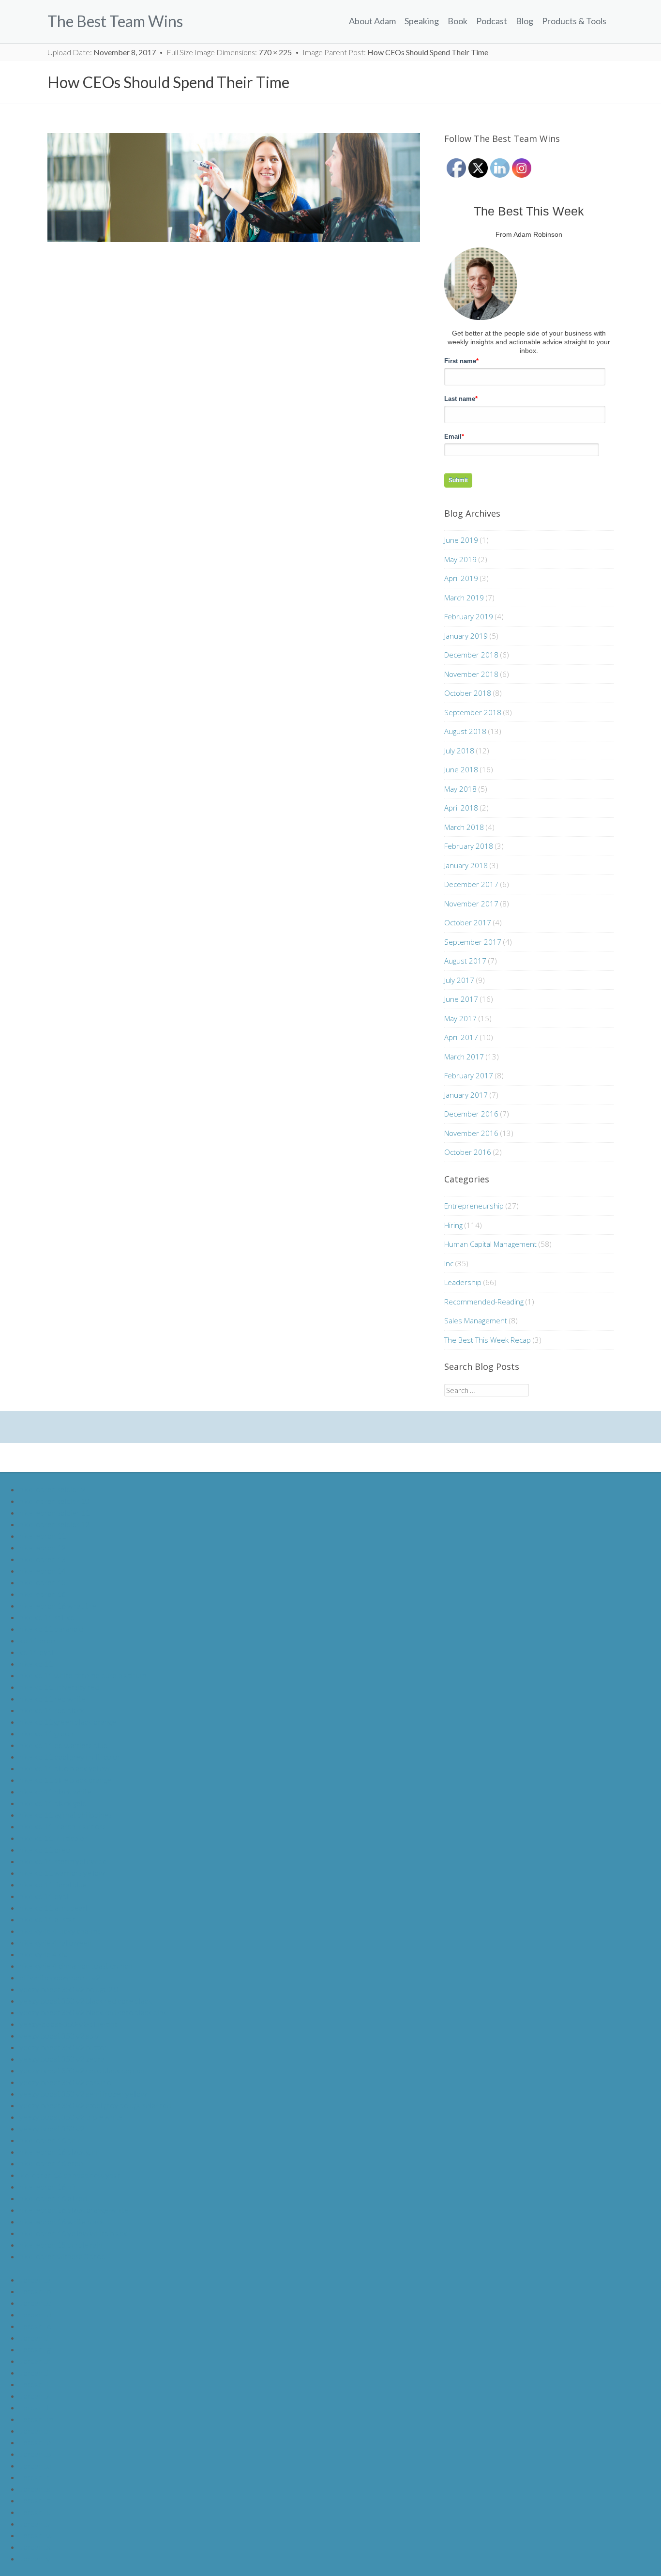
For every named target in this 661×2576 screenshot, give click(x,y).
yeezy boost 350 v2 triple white (71, 2117)
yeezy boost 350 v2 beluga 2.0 (69, 1989)
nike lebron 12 (43, 1547)
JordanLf (34, 2338)
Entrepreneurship (474, 1206)
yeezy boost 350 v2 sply (59, 2035)
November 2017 (471, 904)
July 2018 (459, 751)
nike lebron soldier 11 (54, 1512)
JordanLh (35, 2361)
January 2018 (466, 865)
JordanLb (35, 2291)
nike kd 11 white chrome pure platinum (83, 1675)
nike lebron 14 (43, 1571)
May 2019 (460, 559)
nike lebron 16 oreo (51, 2163)
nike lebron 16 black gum (60, 2152)
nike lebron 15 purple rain (61, 2245)
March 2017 (464, 1057)
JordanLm (36, 2419)
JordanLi (34, 2372)
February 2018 (469, 846)
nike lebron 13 (43, 1559)
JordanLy (35, 2558)
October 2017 (468, 922)
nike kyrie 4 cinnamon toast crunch (76, 1966)
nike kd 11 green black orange (68, 1722)
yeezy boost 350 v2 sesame (65, 2082)
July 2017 (459, 980)
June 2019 (461, 540)
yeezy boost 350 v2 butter (63, 2047)
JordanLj (34, 2384)
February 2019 (469, 616)
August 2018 (465, 731)
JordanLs (35, 2489)
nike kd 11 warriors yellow (62, 1873)
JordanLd (35, 2314)
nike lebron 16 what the (58, 1605)
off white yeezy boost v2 (60, 1977)
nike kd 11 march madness (63, 1826)
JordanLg (35, 2349)
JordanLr (35, 2477)
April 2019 (461, 578)
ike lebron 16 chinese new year (70, 2175)
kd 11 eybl (36, 1652)
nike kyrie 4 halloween (55, 1942)
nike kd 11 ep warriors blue (63, 1745)
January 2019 (466, 636)
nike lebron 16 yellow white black (73, 2233)
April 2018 (461, 808)
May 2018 (460, 789)
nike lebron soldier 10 (54, 1501)
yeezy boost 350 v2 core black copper (83, 2070)
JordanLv (35, 2523)
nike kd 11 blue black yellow (65, 1768)
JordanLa (35, 2279)
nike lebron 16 (43, 1594)
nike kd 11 (36, 1664)
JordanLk (35, 2396)
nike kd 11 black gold (53, 1803)
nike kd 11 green (46, 1733)
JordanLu (35, 2512)
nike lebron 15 (43, 1582)
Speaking (422, 21)
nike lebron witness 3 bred (62, 2256)
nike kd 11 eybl (44, 1896)
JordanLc (35, 2303)
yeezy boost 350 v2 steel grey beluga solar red (95, 2105)
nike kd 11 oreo (45, 1849)
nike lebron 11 (43, 1536)
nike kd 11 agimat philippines (66, 1815)
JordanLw (36, 2535)
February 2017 (469, 1075)
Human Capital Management (490, 1244)
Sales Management (476, 1320)
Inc (449, 1263)
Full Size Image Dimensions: (229, 52)
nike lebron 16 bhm (51, 2140)
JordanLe (35, 2326)
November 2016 (471, 1133)
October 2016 (468, 1152)
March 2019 (464, 598)
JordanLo (35, 2442)
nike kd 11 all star (47, 1919)
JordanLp (35, 2454)
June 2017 (461, 999)
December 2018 (471, 655)
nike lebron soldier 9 (52, 1489)
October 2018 (468, 693)
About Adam (372, 21)
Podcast (492, 21)
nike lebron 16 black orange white (74, 2210)
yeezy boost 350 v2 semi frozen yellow (83, 2093)
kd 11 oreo (37, 1640)
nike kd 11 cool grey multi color (70, 1756)
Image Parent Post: (395, 52)
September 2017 (473, 942)
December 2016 (471, 1114)
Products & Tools (574, 21)
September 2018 (473, 712)
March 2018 (464, 827)
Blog (525, 21)
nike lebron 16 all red (53, 2198)
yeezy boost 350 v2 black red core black (86, 2001)
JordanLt (35, 2500)
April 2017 (461, 1037)
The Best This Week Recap (488, 1340)
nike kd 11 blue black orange (65, 1780)
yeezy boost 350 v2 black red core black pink (93, 2012)
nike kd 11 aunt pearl (53, 1908)
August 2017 (465, 961)
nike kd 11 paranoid (51, 1629)
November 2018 (471, 674)
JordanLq (35, 2465)
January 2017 (466, 1095)
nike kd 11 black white (55, 1791)
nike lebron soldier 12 (54, 1524)
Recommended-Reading (484, 1302)
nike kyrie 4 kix (43, 1954)
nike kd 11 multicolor (53, 1838)
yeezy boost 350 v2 (52, 2128)
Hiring (453, 1225)
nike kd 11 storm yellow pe (63, 1861)
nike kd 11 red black (52, 1710)
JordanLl (34, 2407)
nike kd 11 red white (53, 1698)
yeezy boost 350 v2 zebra (62, 2059)
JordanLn (35, 2430)
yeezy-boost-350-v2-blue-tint (68, 2024)
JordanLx (35, 2547)
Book (458, 21)
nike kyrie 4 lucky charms (60, 1931)
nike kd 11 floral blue (53, 1884)
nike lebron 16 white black (62, 2221)
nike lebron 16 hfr (48, 2186)
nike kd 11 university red (59, 1687)
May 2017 (460, 1018)
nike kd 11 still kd (47, 1617)
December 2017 (471, 884)
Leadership (463, 1282)
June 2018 (461, 769)
